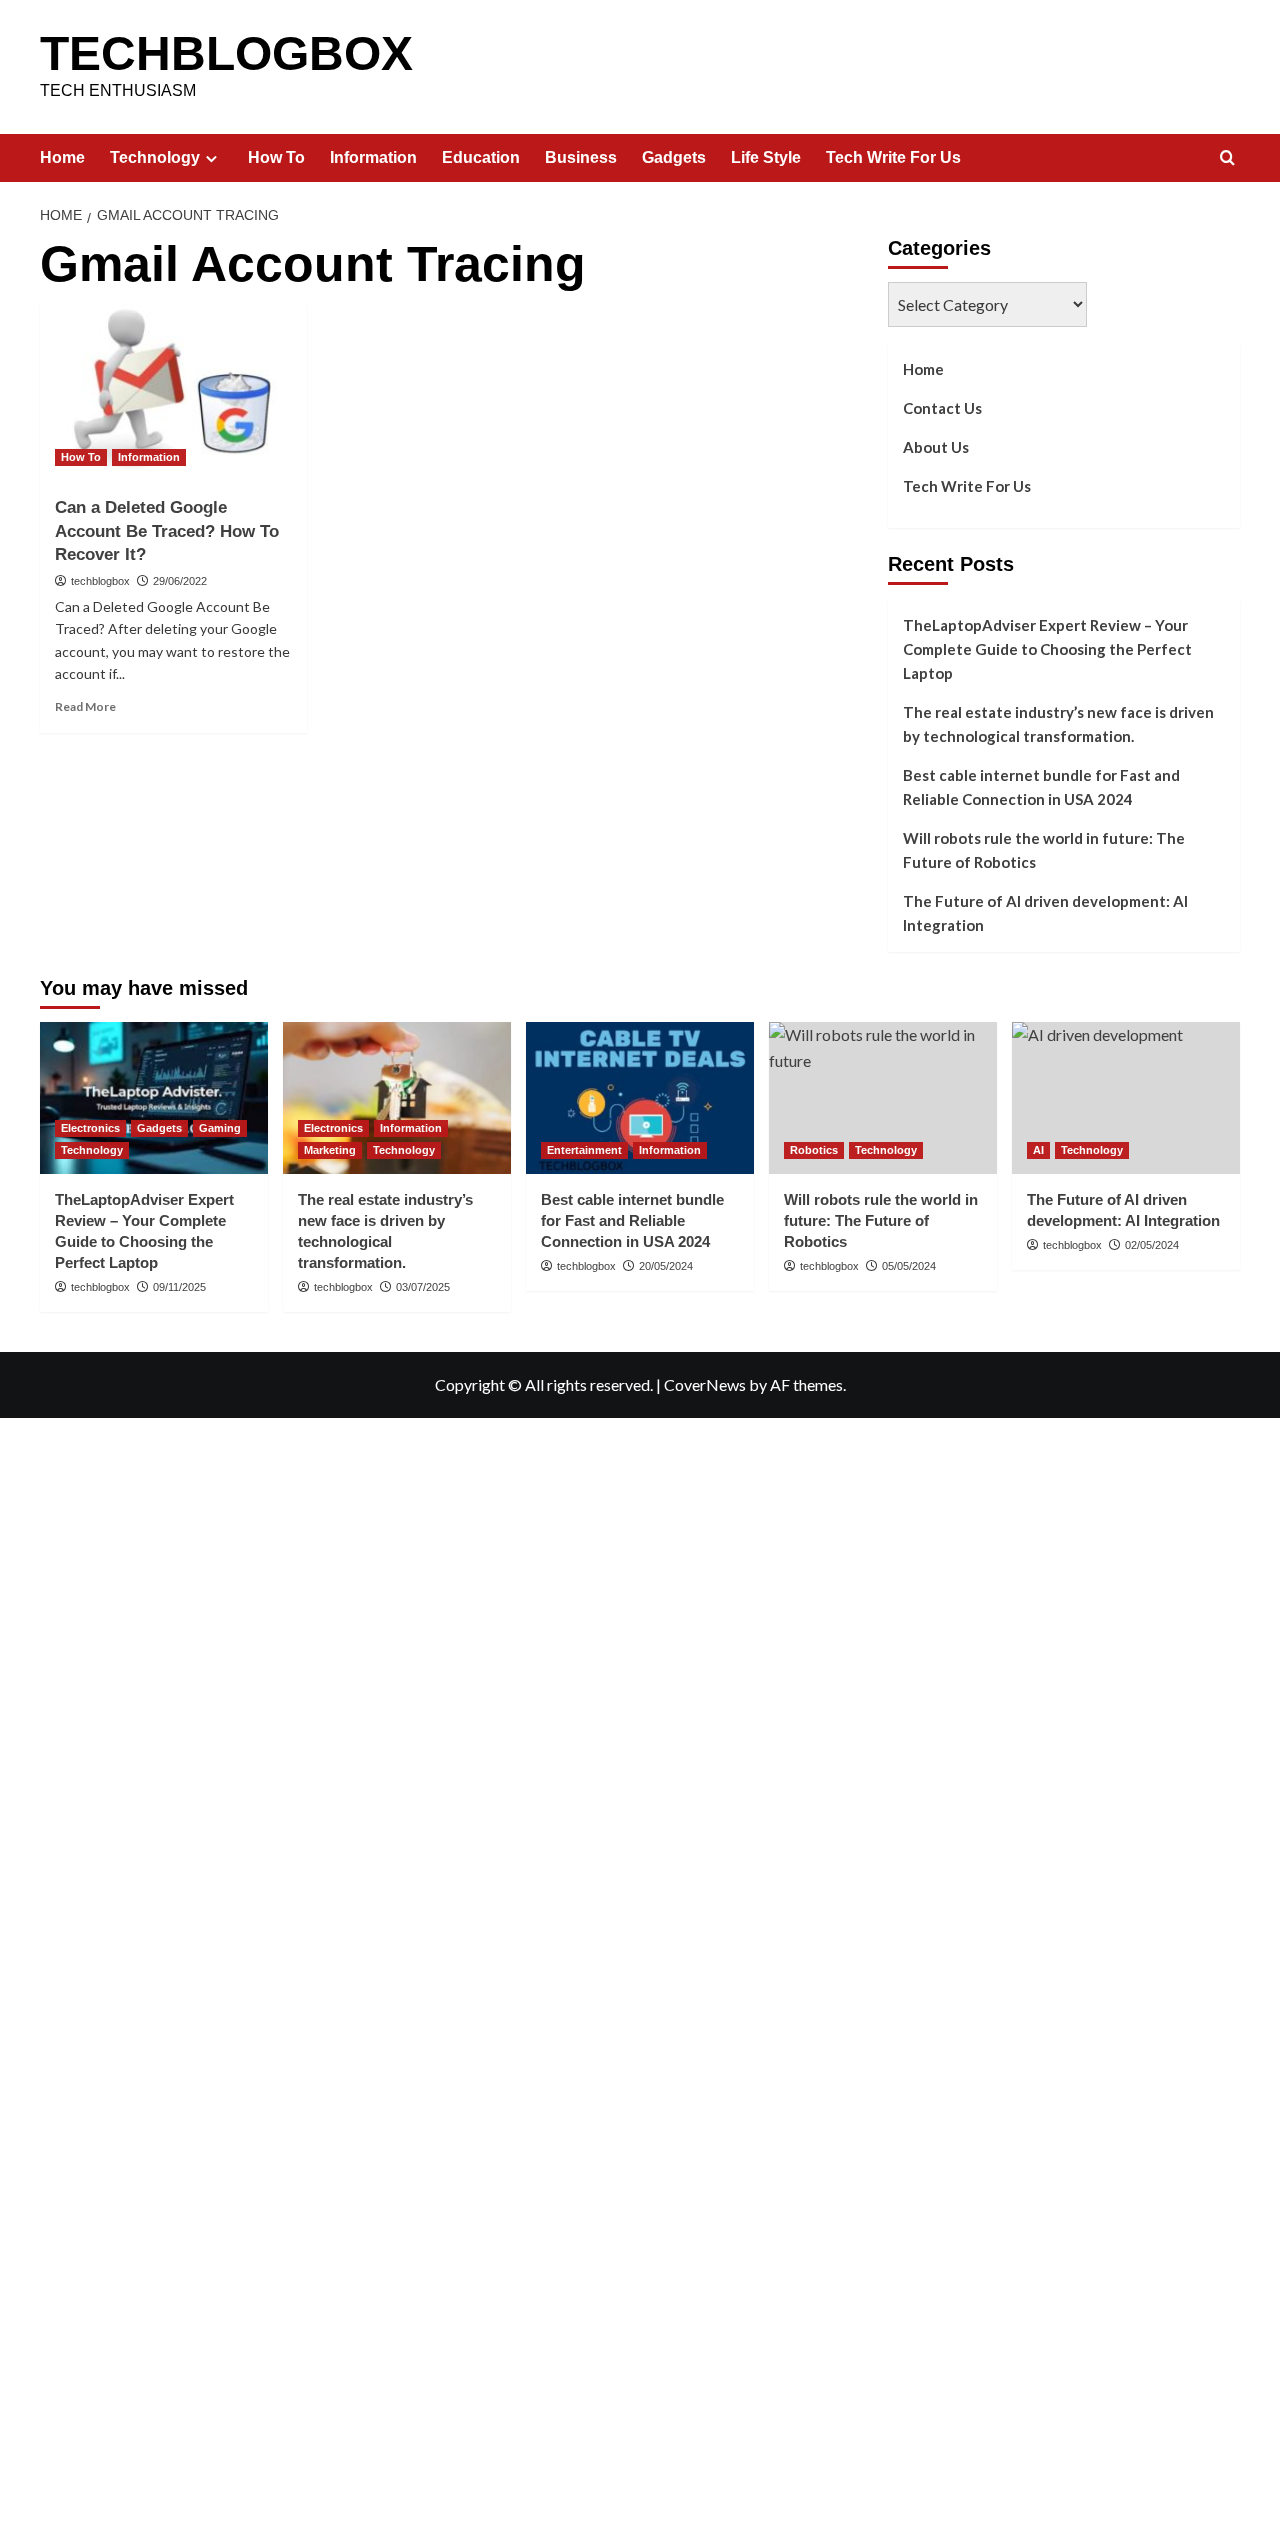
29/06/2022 (180, 581)
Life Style (766, 157)
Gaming (220, 1128)
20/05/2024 (666, 1266)
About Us (936, 447)
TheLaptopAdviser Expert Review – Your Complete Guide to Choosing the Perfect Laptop (1047, 649)
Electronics (90, 1128)
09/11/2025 (179, 1287)
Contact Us (942, 408)
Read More (85, 706)
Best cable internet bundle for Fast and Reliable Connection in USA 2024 (1041, 787)
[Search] (1227, 158)
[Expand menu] (211, 158)
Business (581, 157)
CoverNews (705, 1384)
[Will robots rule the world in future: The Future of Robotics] (883, 1098)
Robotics (814, 1150)
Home (62, 157)
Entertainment (584, 1150)
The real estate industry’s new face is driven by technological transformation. (1058, 724)
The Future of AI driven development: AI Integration (1045, 913)
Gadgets (674, 157)
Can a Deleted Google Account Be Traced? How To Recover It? (167, 531)
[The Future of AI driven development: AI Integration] (1126, 1098)
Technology (155, 157)
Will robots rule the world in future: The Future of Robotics (1044, 850)
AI (1038, 1150)
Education (481, 157)
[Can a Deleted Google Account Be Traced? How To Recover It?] (173, 391)
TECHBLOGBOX (226, 53)
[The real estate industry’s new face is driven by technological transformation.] (397, 1098)
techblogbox (100, 581)
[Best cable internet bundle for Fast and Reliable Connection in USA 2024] (640, 1098)
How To (276, 157)
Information (373, 157)
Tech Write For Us (893, 157)
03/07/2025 (423, 1287)
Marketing (330, 1150)
